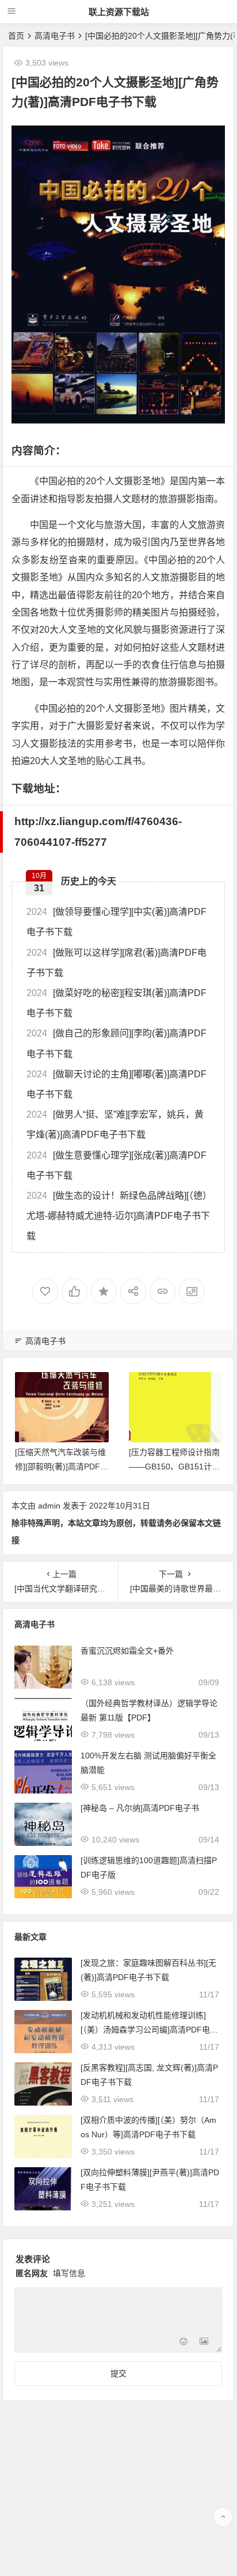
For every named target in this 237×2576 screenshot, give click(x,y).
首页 (16, 36)
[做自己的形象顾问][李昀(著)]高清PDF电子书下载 (116, 1043)
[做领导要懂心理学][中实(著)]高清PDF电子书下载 (116, 922)
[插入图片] (204, 2343)
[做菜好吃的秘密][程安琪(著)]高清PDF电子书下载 (116, 1003)
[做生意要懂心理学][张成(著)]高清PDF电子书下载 (116, 1165)
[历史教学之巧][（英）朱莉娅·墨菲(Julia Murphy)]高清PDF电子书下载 (175, 1466)
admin (49, 1506)
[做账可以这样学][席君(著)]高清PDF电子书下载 (116, 963)
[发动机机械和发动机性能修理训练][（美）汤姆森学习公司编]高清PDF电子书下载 (149, 2030)
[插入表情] (183, 2343)
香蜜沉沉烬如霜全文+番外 (127, 1651)
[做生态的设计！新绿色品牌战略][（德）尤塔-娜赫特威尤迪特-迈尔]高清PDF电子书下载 (118, 1216)
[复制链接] (163, 1291)
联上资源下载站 (119, 12)
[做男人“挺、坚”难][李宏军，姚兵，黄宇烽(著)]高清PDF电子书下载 (115, 1124)
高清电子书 (55, 36)
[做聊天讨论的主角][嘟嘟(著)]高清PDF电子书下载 (116, 1084)
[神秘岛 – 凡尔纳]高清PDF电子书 (140, 1808)
